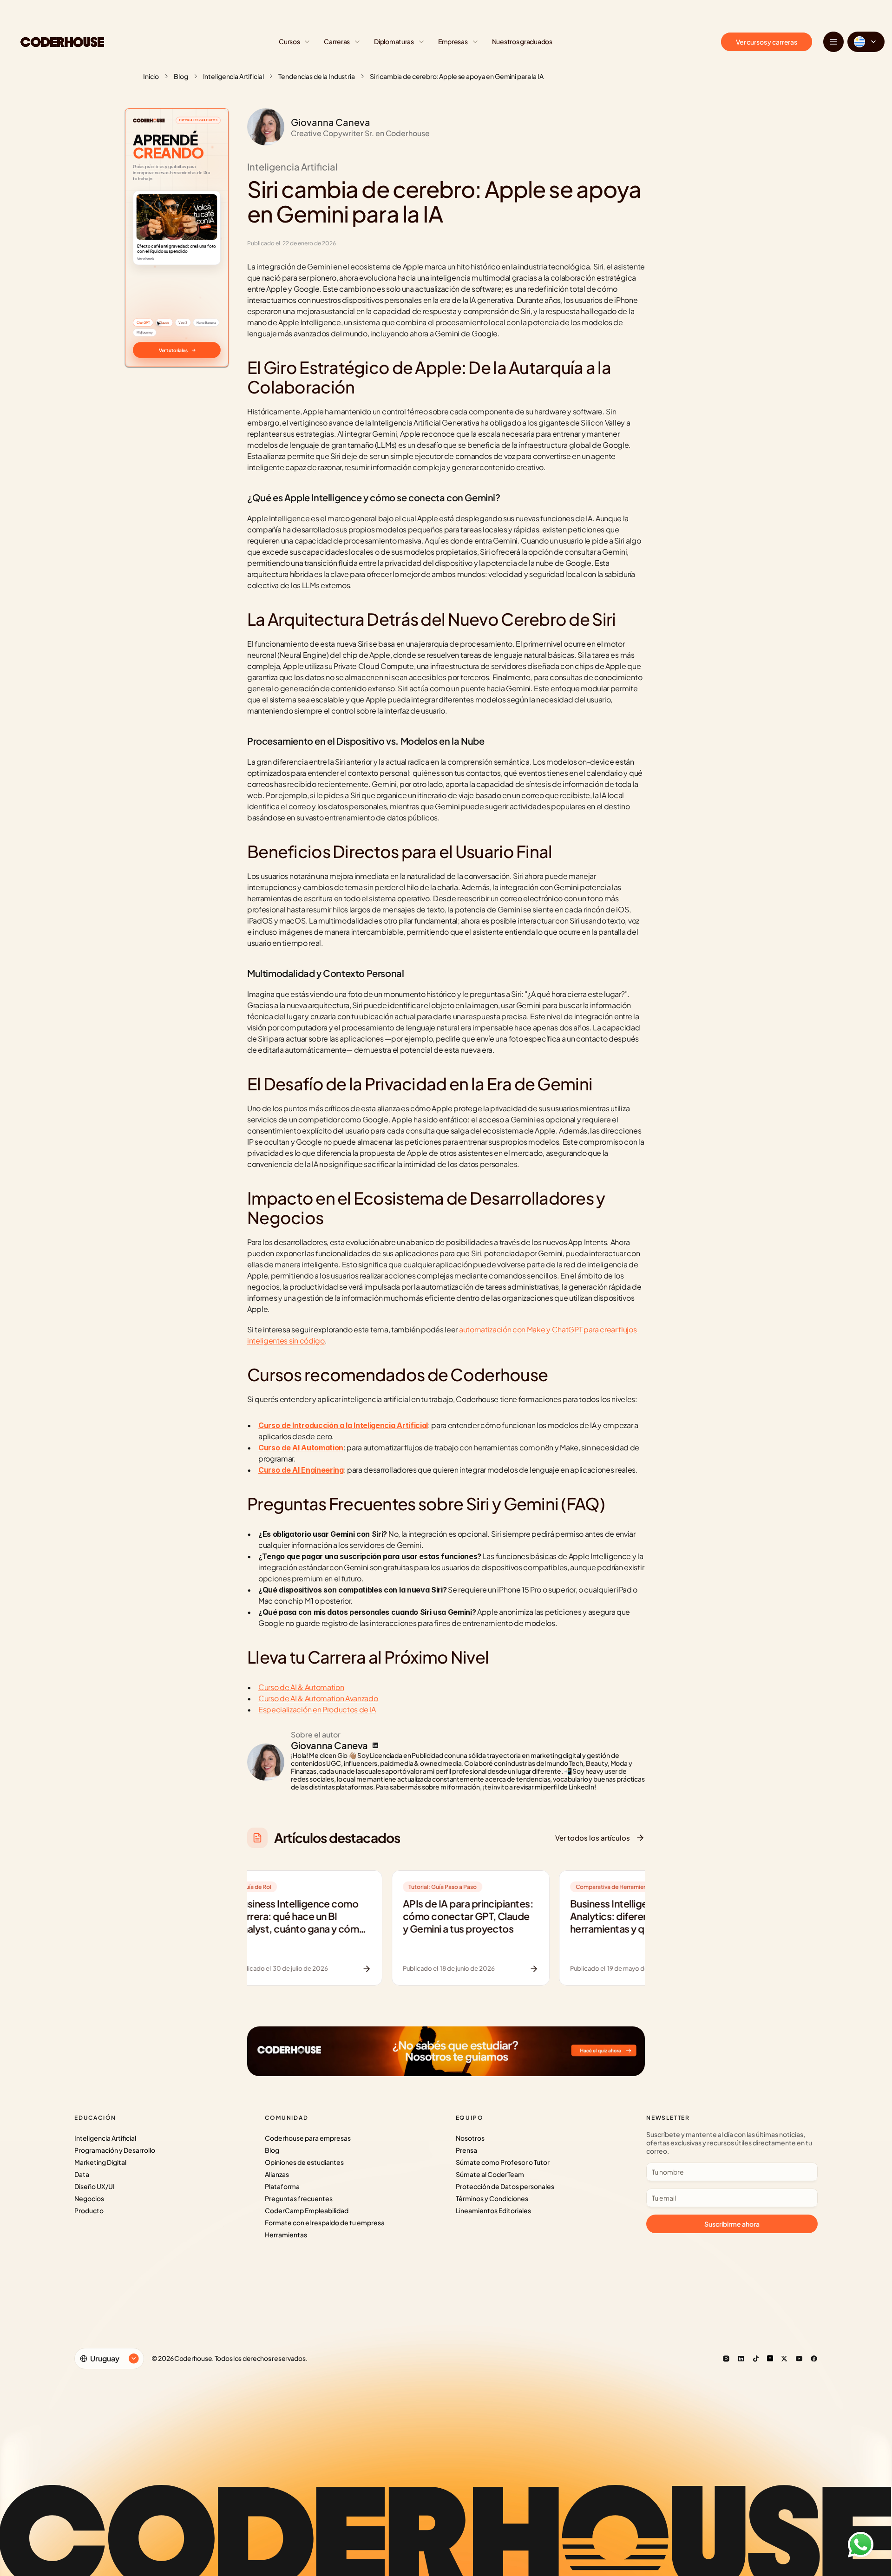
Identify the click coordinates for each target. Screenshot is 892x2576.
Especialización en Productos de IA (317, 1709)
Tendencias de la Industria (316, 76)
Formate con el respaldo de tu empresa (325, 2222)
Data (82, 2174)
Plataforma (282, 2186)
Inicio (151, 76)
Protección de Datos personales (505, 2186)
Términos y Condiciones (492, 2198)
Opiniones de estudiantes (304, 2162)
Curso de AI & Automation (301, 1687)
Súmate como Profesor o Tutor (503, 2162)
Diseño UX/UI (95, 2186)
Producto (89, 2210)
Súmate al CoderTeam (490, 2174)
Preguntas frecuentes (299, 2198)
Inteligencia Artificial (233, 76)
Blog (181, 76)
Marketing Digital (100, 2162)
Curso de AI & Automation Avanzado (318, 1698)
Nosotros (470, 2138)
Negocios (89, 2198)
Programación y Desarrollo (115, 2150)
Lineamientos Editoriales (493, 2210)
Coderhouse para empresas (308, 2138)
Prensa (466, 2150)
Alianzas (277, 2174)
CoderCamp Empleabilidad (307, 2210)
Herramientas (286, 2235)
